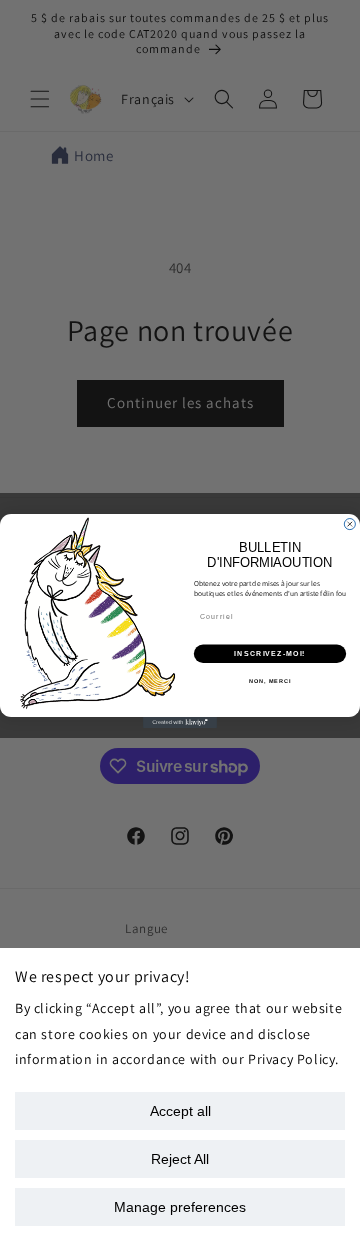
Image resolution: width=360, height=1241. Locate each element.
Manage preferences (180, 1207)
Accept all (180, 1111)
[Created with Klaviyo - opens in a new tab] (180, 722)
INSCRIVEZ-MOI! (269, 653)
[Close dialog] (349, 523)
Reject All (180, 1159)
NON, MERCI (270, 681)
